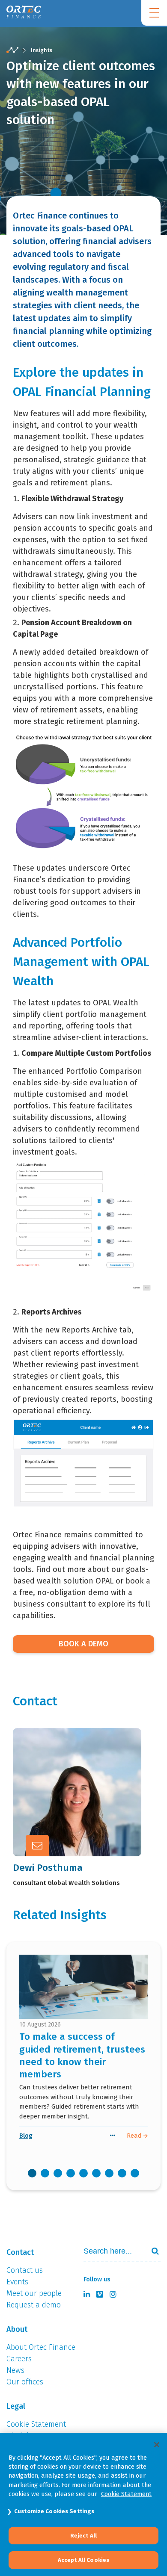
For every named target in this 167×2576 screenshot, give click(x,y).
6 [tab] (96, 2173)
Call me (68, 1769)
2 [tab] (45, 2173)
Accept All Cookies (83, 2560)
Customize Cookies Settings (54, 2511)
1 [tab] (32, 2173)
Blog (26, 2136)
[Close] (157, 2445)
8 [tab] (122, 2173)
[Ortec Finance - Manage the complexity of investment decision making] (12, 50)
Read (135, 2136)
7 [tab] (109, 2173)
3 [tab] (58, 2173)
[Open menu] (154, 13)
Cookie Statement (126, 2494)
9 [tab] (135, 2173)
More (64, 1811)
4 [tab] (71, 2173)
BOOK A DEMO (83, 1644)
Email (65, 1790)
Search (152, 2251)
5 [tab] (83, 2173)
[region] (83, 2504)
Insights (42, 50)
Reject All (83, 2536)
